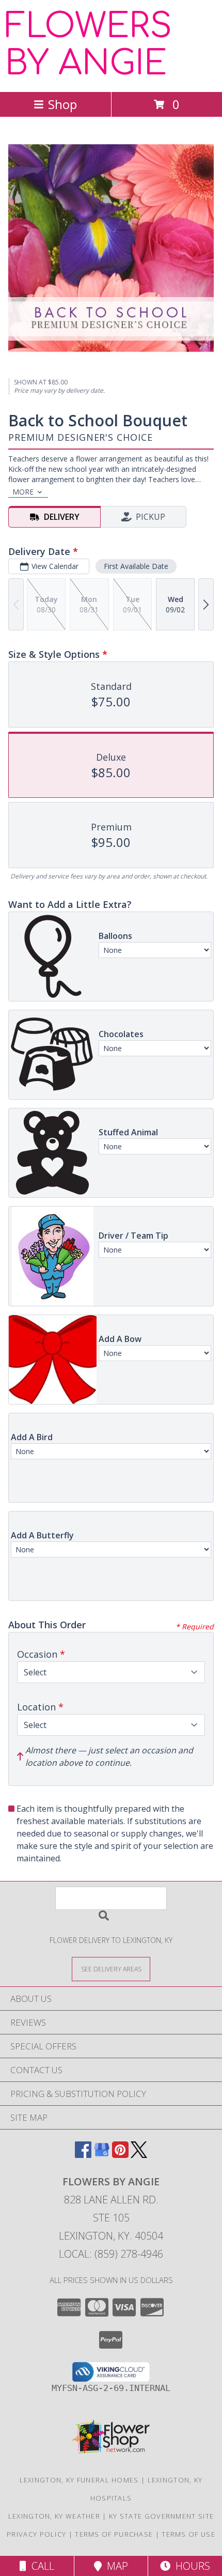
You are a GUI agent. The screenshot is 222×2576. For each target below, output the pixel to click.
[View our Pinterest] (120, 2155)
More (23, 492)
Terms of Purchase (114, 2534)
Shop (62, 104)
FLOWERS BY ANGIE (89, 45)
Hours (190, 2566)
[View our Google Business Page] (102, 2155)
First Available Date (136, 566)
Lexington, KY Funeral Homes (79, 2480)
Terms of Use (188, 2534)
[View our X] (139, 2155)
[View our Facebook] (83, 2155)
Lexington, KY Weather (54, 2516)
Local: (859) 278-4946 (111, 2254)
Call (40, 2566)
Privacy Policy (36, 2534)
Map (115, 2566)
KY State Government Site (161, 2516)
